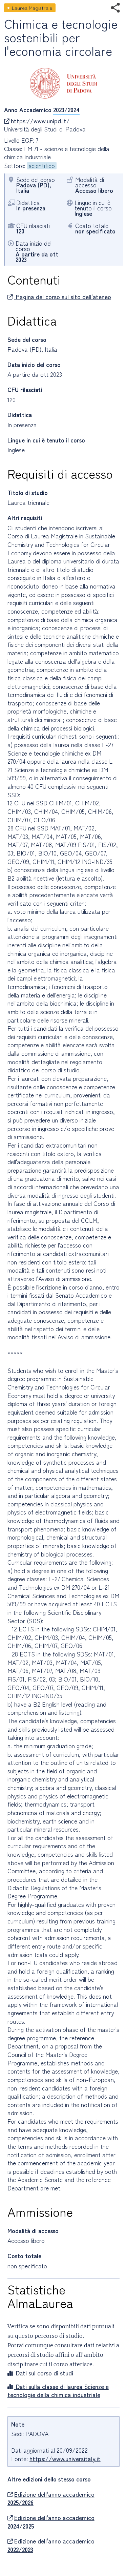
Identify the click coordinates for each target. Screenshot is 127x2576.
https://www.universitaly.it (65, 2459)
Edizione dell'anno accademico (51, 2499)
